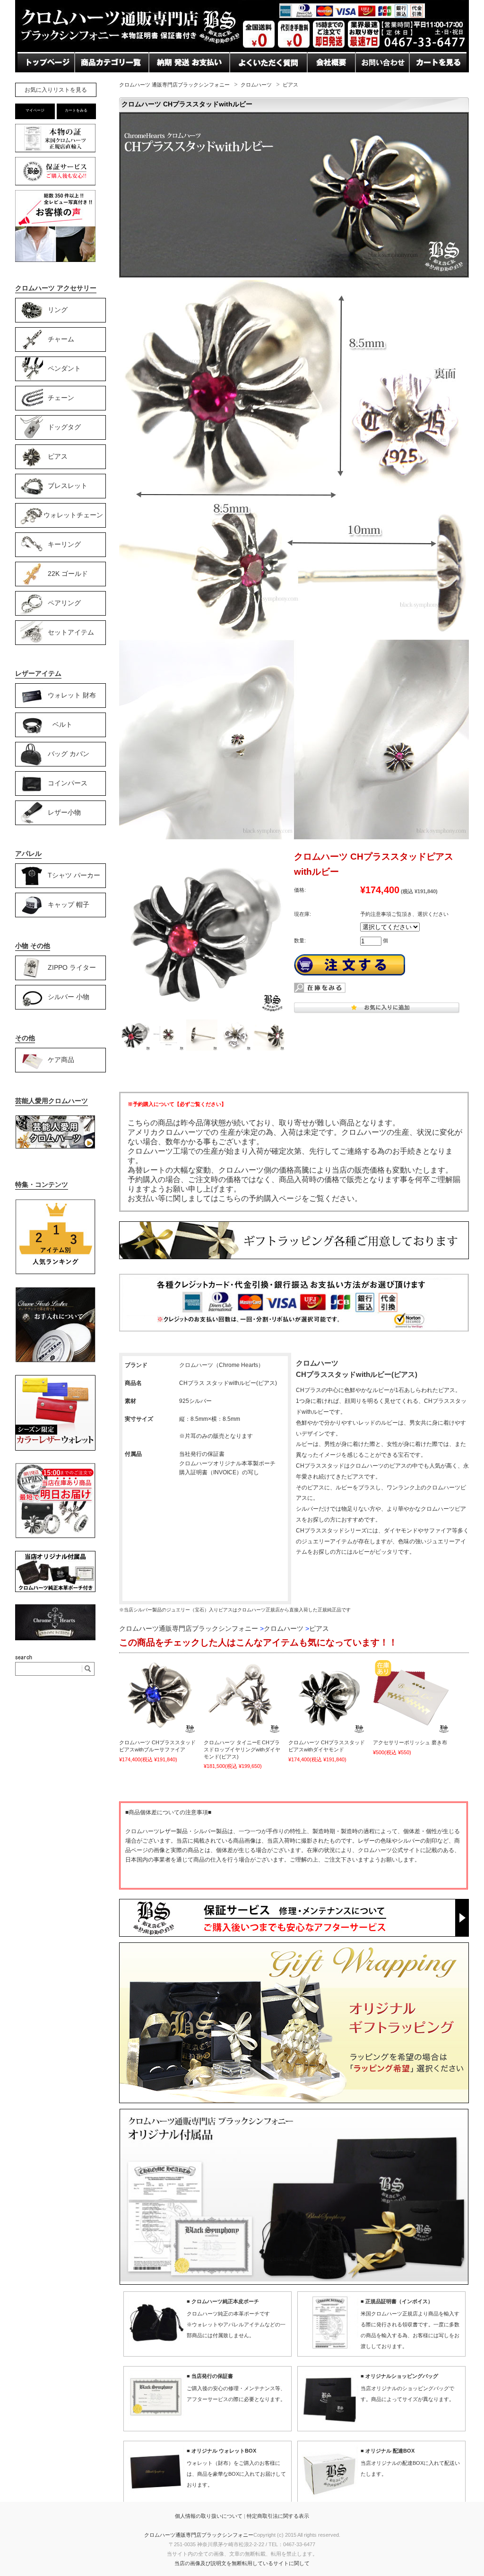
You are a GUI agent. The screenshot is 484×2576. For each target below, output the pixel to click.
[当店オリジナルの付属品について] (55, 1590)
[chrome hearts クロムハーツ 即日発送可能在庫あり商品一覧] (55, 1537)
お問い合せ (168, 81)
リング (58, 309)
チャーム (61, 339)
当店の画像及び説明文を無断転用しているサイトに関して (242, 2563)
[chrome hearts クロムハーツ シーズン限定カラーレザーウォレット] (55, 1449)
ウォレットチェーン (73, 514)
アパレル (28, 853)
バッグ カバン (69, 753)
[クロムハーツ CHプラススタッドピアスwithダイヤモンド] (327, 1696)
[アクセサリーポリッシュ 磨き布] (411, 1696)
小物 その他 (33, 946)
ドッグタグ (64, 426)
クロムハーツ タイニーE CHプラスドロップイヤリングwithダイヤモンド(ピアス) (242, 1749)
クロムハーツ (256, 85)
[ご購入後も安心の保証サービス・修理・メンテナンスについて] (55, 185)
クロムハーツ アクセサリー (56, 288)
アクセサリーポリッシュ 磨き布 (410, 1742)
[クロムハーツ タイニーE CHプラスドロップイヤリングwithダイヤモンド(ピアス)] (242, 1696)
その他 (25, 1038)
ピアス (290, 85)
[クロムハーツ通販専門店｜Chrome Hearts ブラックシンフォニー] (242, 49)
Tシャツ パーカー (74, 875)
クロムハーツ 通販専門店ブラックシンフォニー (174, 85)
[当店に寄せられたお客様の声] (55, 259)
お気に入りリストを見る (56, 90)
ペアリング (64, 602)
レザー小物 (64, 812)
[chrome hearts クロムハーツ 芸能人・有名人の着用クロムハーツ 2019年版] (55, 1147)
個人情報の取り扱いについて (209, 2516)
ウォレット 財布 (72, 695)
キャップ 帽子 (69, 904)
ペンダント (64, 368)
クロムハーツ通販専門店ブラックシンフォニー (199, 2535)
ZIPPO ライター (72, 967)
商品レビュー (253, 81)
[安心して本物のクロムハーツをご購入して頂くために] (55, 152)
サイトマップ (330, 81)
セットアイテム (71, 632)
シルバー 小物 (69, 996)
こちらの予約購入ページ (260, 1198)
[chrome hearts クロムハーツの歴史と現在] (55, 1638)
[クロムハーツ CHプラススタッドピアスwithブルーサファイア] (157, 1696)
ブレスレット (68, 485)
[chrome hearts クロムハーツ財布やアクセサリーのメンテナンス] (55, 1361)
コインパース (68, 783)
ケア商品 (61, 1059)
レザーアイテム (38, 673)
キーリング (64, 544)
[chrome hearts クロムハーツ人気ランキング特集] (55, 1273)
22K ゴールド (68, 573)
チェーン (61, 397)
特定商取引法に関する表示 (278, 2516)
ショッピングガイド (109, 81)
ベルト (62, 724)
